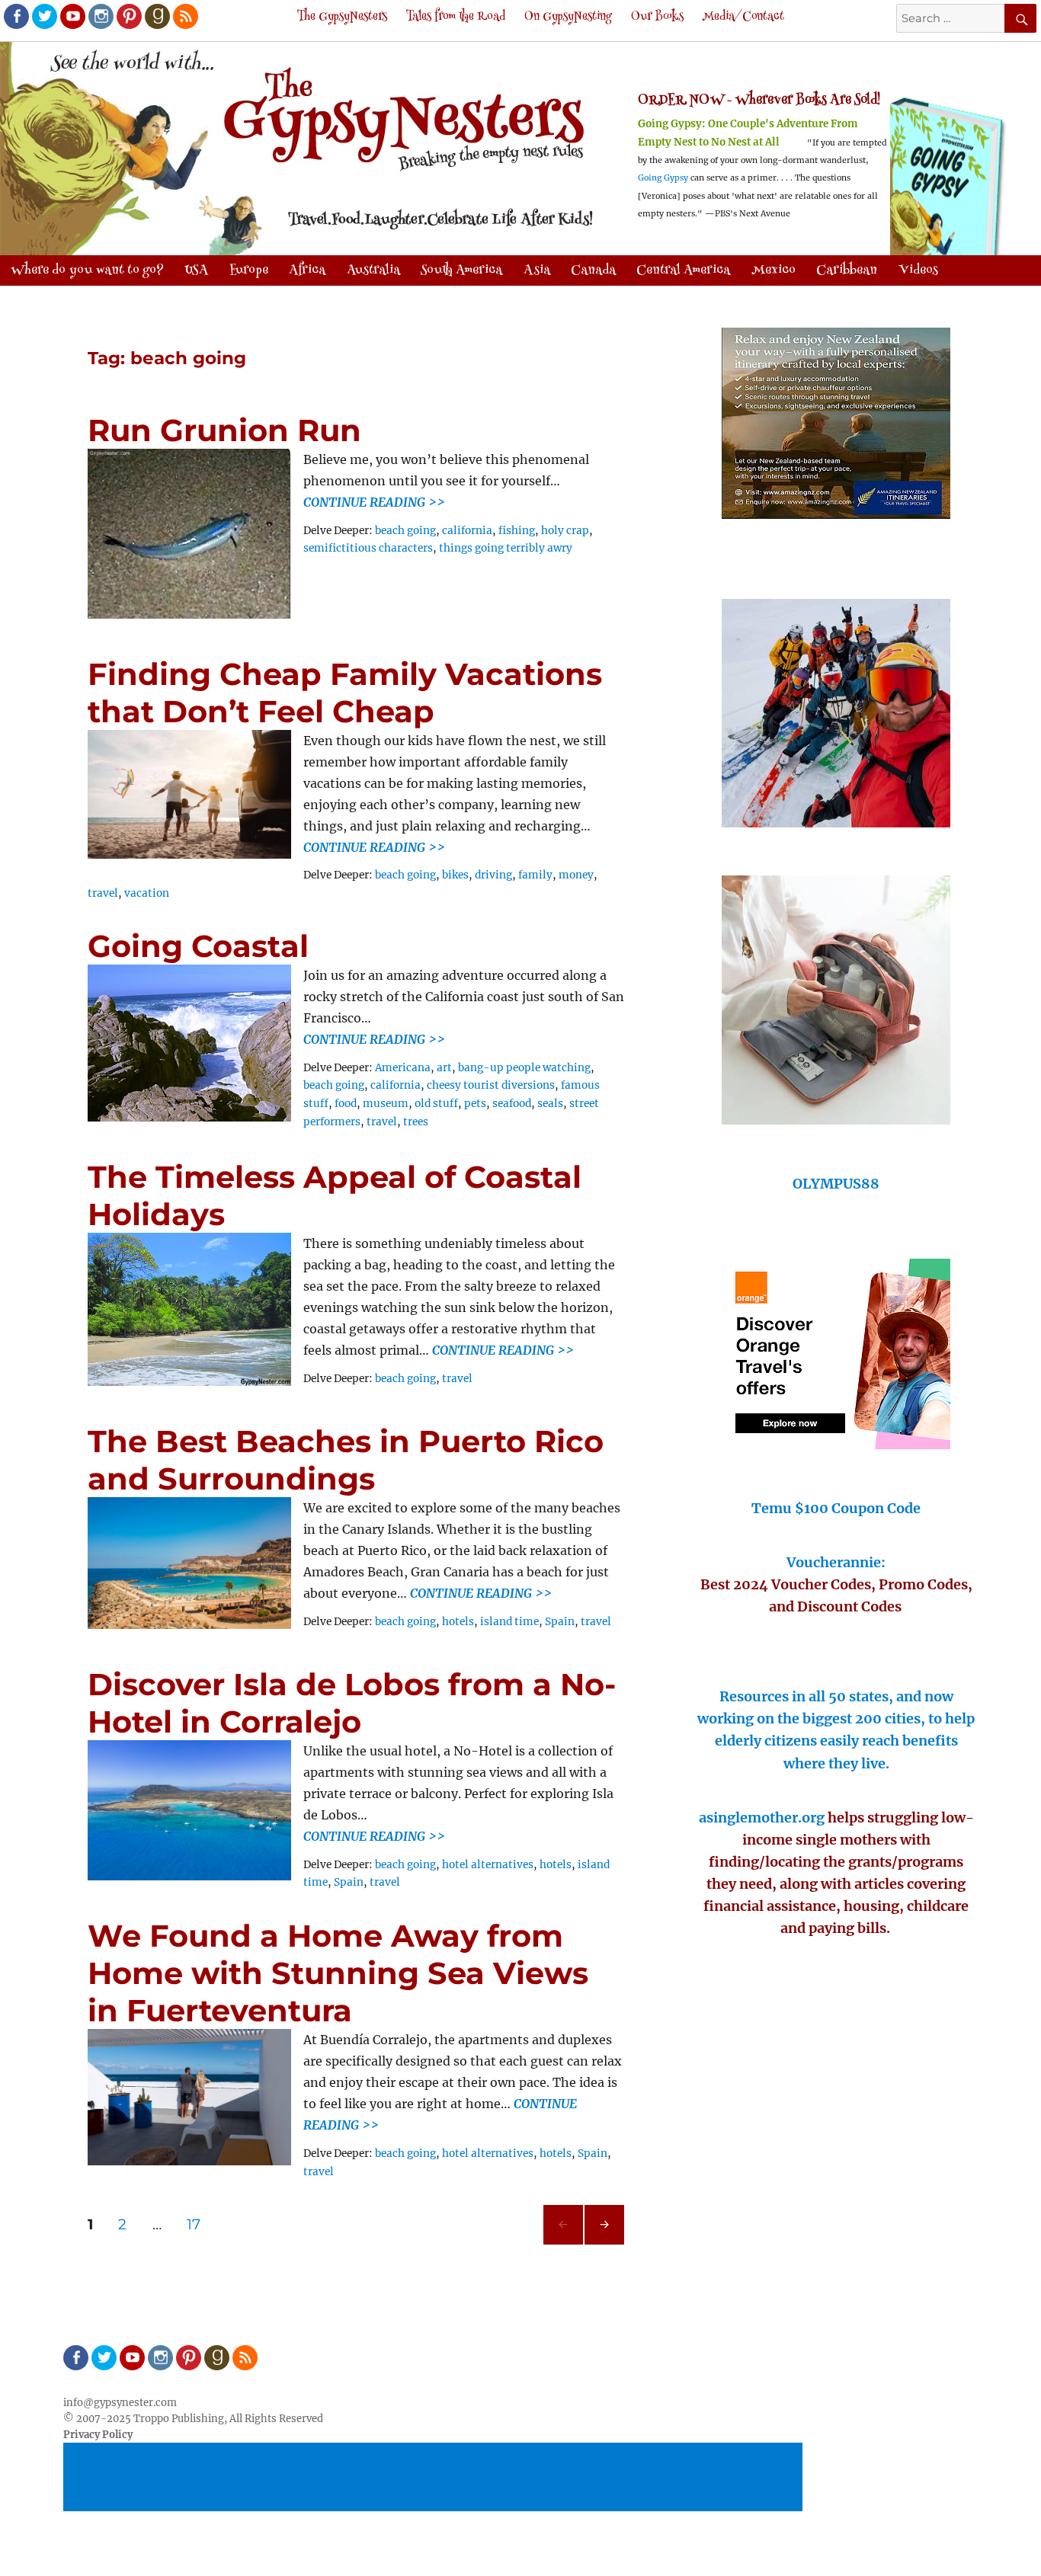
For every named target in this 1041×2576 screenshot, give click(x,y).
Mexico (774, 270)
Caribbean (847, 270)
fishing (517, 531)
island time (509, 1622)
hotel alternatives (488, 1865)
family (535, 875)
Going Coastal (198, 946)
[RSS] (184, 15)
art (444, 1068)
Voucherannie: (836, 1562)
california (467, 531)
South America (461, 270)
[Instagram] (100, 15)
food (346, 1104)
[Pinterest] (128, 15)
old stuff (436, 1104)
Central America (683, 270)
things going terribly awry (506, 548)
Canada (593, 270)
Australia (373, 270)
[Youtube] (72, 15)
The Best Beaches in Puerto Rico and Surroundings (346, 1460)
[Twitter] (43, 15)
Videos (918, 270)
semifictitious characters (368, 548)
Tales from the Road (456, 17)
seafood (512, 1104)
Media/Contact (743, 17)
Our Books (657, 17)
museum (386, 1104)
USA (196, 270)
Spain (560, 1622)
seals (550, 1104)
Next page (604, 2244)
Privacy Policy (98, 2435)
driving (493, 875)
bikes (455, 875)
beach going (405, 531)
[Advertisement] (435, 2478)
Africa (307, 270)
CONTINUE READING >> (374, 502)
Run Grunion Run (224, 430)
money (576, 875)
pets (475, 1104)
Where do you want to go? (87, 270)
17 (199, 2224)
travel (103, 893)
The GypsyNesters (342, 17)
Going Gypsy (663, 178)
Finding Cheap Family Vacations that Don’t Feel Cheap (345, 693)
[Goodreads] (156, 15)
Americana (403, 1068)
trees (416, 1122)
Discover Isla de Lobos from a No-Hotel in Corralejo (352, 1703)
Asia (537, 270)
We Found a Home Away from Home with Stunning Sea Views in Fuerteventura (338, 1973)
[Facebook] (15, 15)
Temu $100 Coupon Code (836, 1508)
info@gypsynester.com (120, 2403)
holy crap (565, 531)
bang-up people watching (524, 1068)
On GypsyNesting (568, 17)
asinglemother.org (762, 1818)
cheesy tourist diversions (491, 1085)
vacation (147, 893)
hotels (458, 1622)
